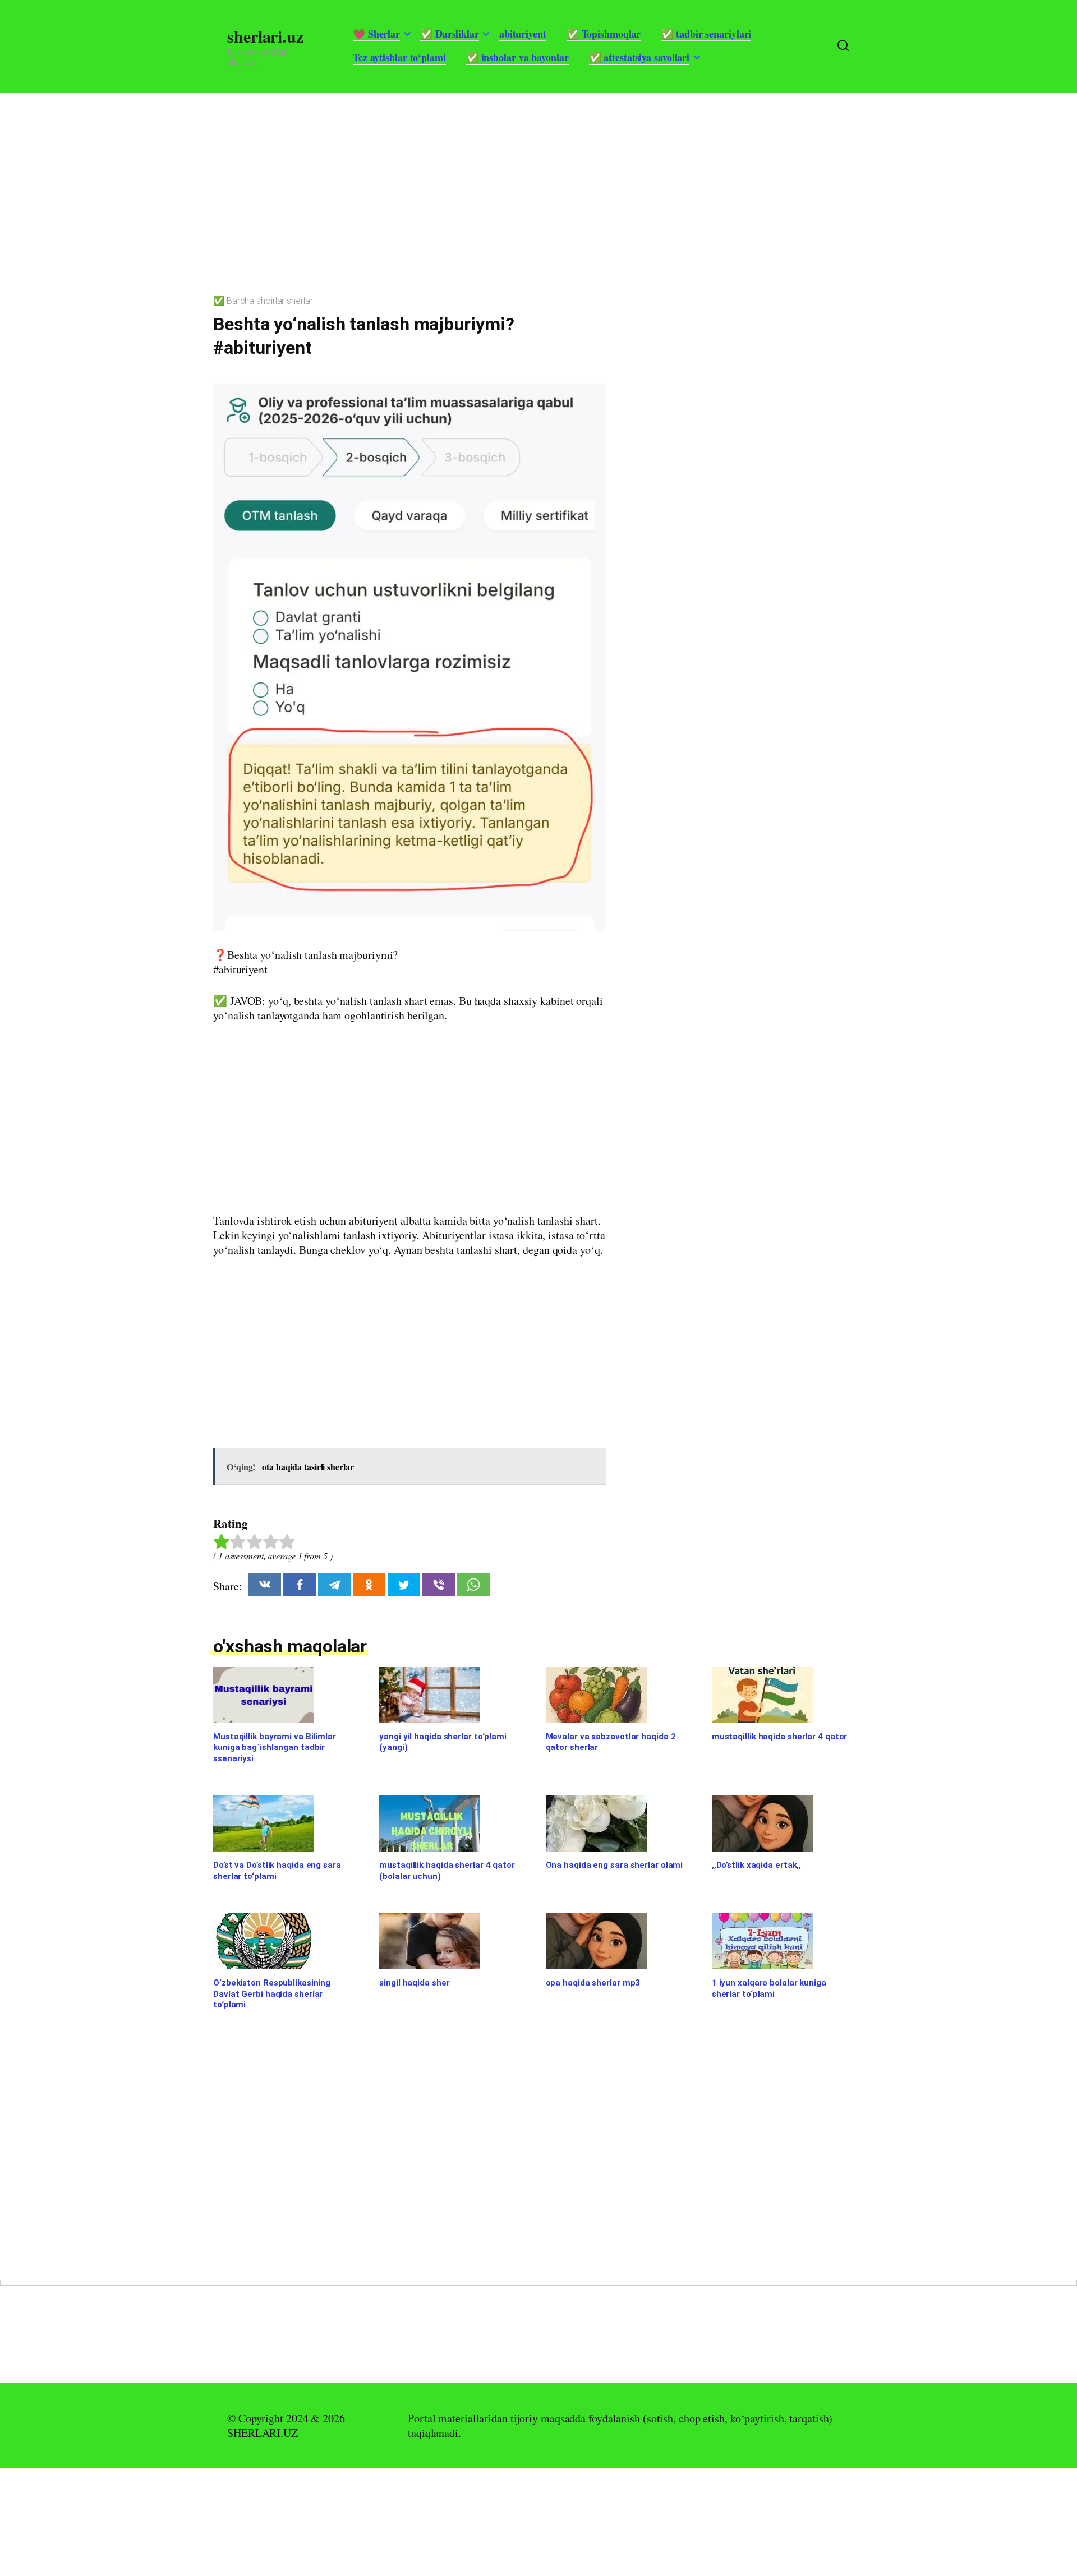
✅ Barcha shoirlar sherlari (264, 301)
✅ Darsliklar (450, 34)
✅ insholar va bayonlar (517, 57)
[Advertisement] (337, 171)
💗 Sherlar (376, 34)
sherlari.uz (265, 36)
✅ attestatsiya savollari (639, 57)
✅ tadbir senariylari (706, 34)
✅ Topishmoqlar (604, 34)
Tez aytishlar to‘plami (399, 57)
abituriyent (523, 34)
